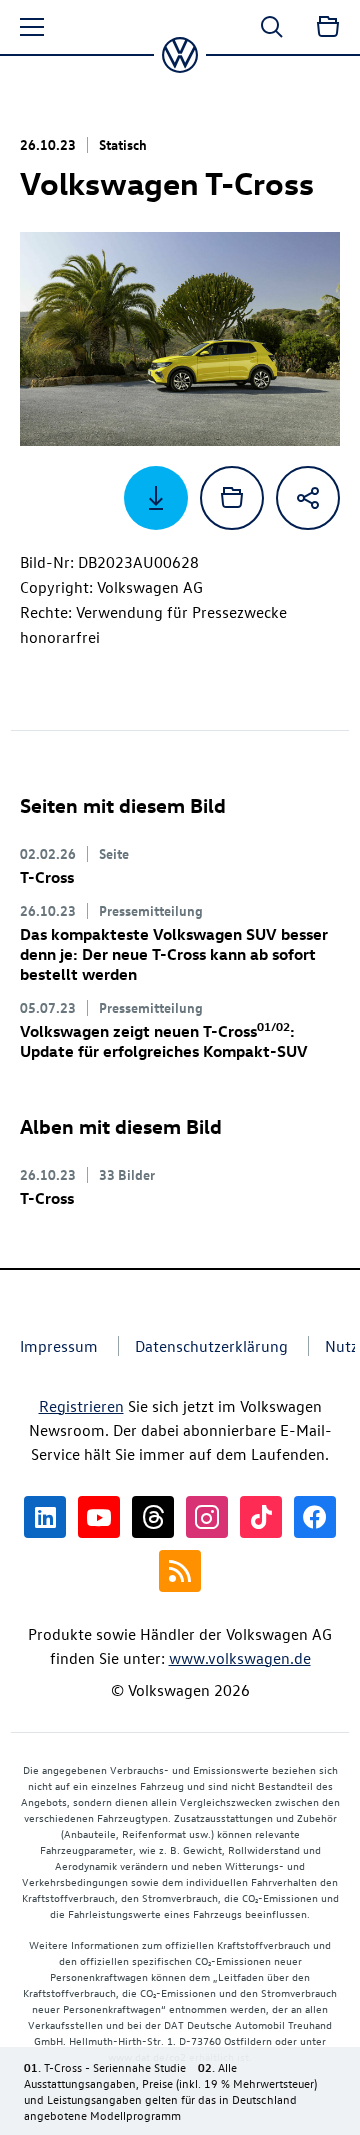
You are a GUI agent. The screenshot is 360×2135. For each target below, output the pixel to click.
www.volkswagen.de (240, 1658)
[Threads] (153, 1517)
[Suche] (272, 27)
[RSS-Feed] (180, 1571)
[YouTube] (99, 1517)
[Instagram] (207, 1517)
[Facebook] (315, 1517)
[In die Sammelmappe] (232, 498)
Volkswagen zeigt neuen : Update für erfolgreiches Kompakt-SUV (164, 1041)
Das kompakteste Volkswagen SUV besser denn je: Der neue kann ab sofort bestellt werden (174, 954)
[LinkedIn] (45, 1517)
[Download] (156, 498)
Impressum (59, 1346)
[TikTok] (261, 1517)
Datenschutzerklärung (211, 1346)
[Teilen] (308, 498)
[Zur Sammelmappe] (328, 27)
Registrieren (81, 1406)
